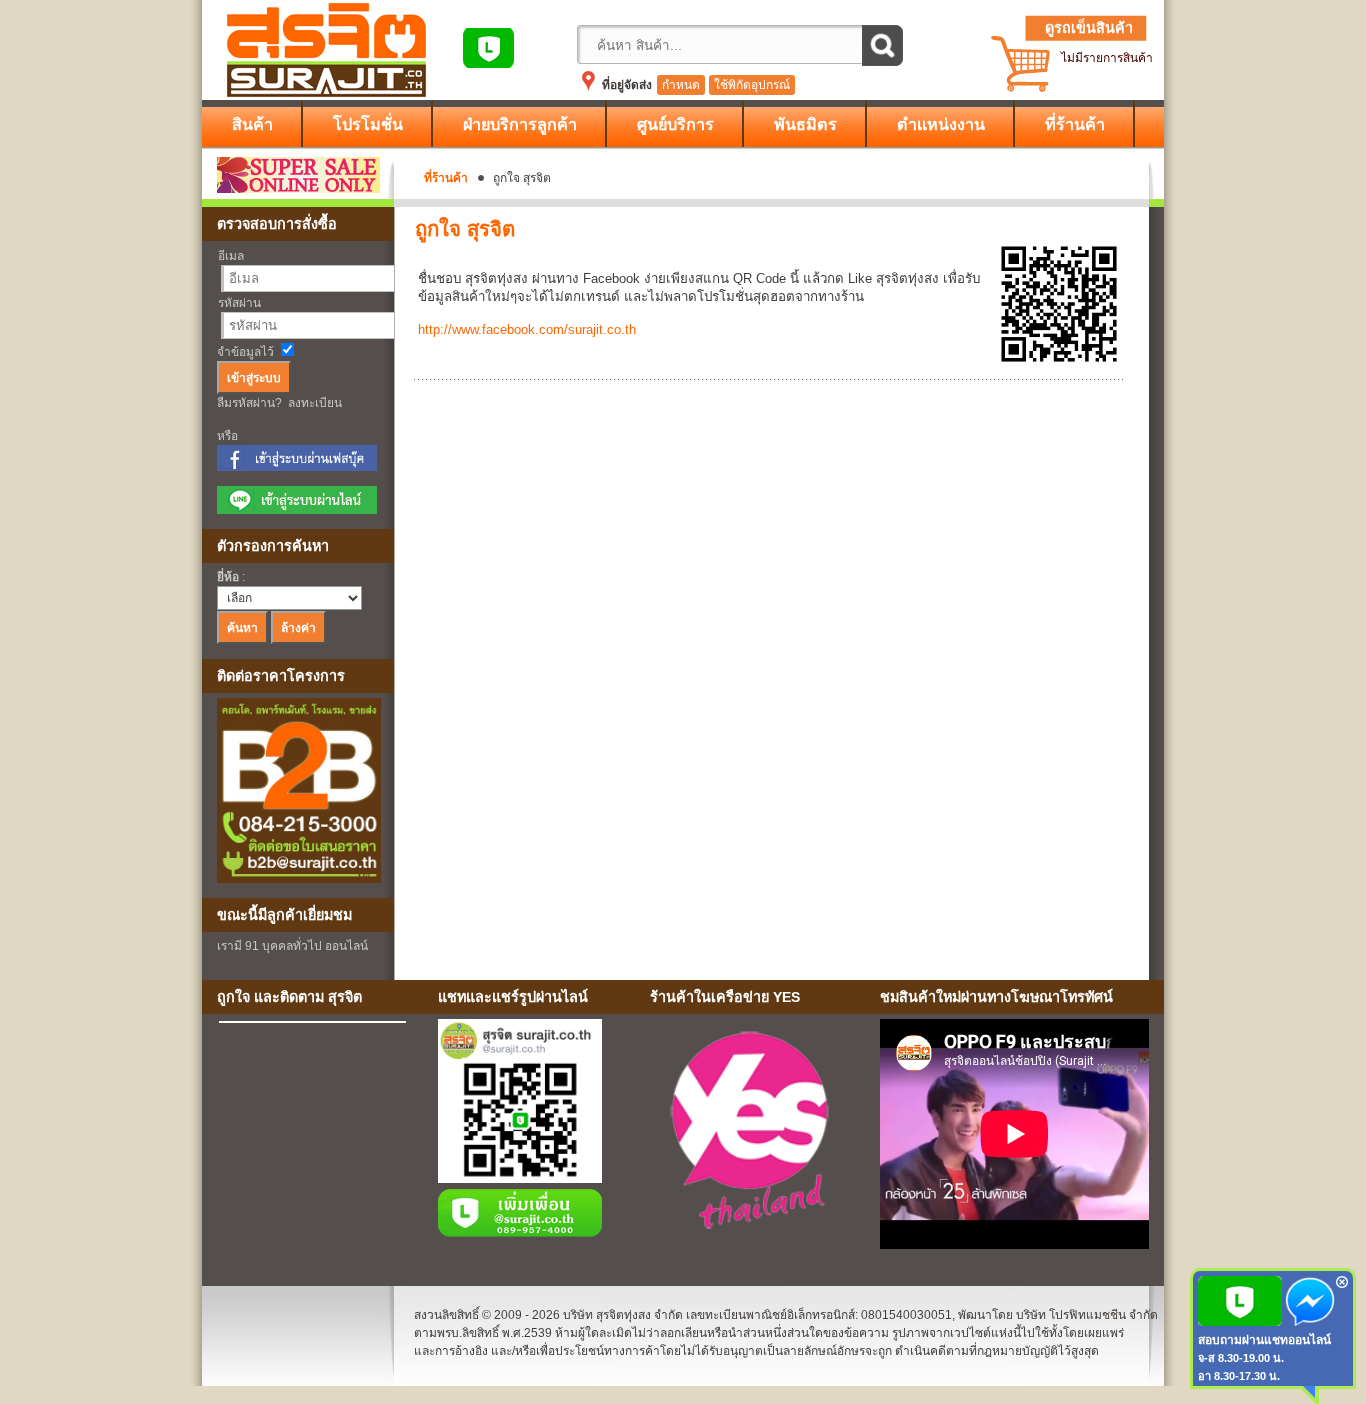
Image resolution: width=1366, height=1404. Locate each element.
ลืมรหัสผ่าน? (249, 403)
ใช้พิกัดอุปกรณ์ (752, 85)
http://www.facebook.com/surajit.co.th (527, 329)
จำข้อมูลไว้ (245, 352)
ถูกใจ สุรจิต (465, 229)
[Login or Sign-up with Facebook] (297, 467)
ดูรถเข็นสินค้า (1089, 28)
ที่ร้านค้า (446, 178)
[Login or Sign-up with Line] (297, 510)
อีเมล (231, 256)
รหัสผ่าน (239, 303)
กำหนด (681, 85)
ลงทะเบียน (315, 403)
